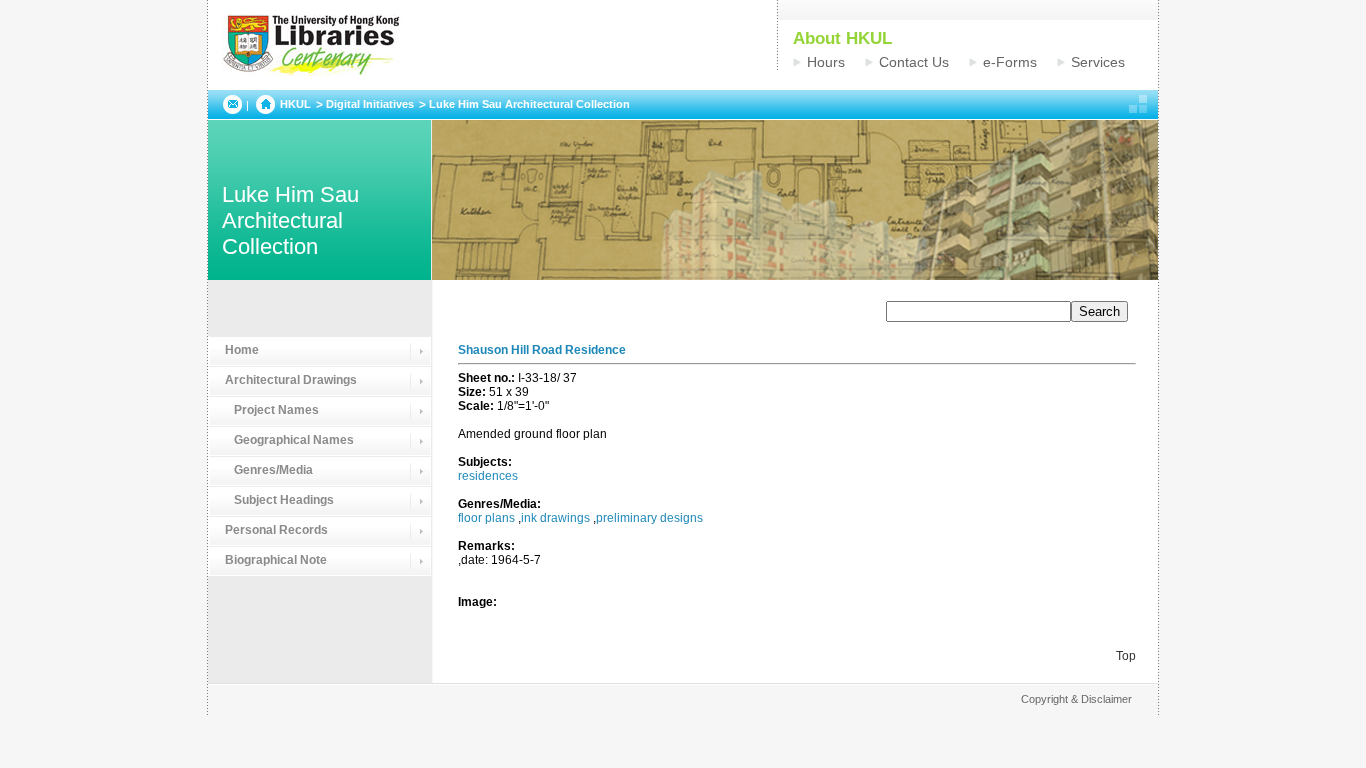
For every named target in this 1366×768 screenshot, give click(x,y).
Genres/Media (269, 470)
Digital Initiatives (370, 104)
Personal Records (276, 530)
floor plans (486, 518)
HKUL (295, 104)
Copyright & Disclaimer (1076, 699)
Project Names (272, 410)
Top (1126, 656)
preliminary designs (649, 518)
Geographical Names (289, 440)
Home (242, 350)
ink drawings (555, 518)
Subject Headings (279, 500)
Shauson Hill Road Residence (542, 350)
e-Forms (1010, 62)
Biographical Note (276, 560)
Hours (826, 62)
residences (488, 476)
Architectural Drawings (291, 380)
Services (1098, 62)
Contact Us (914, 62)
